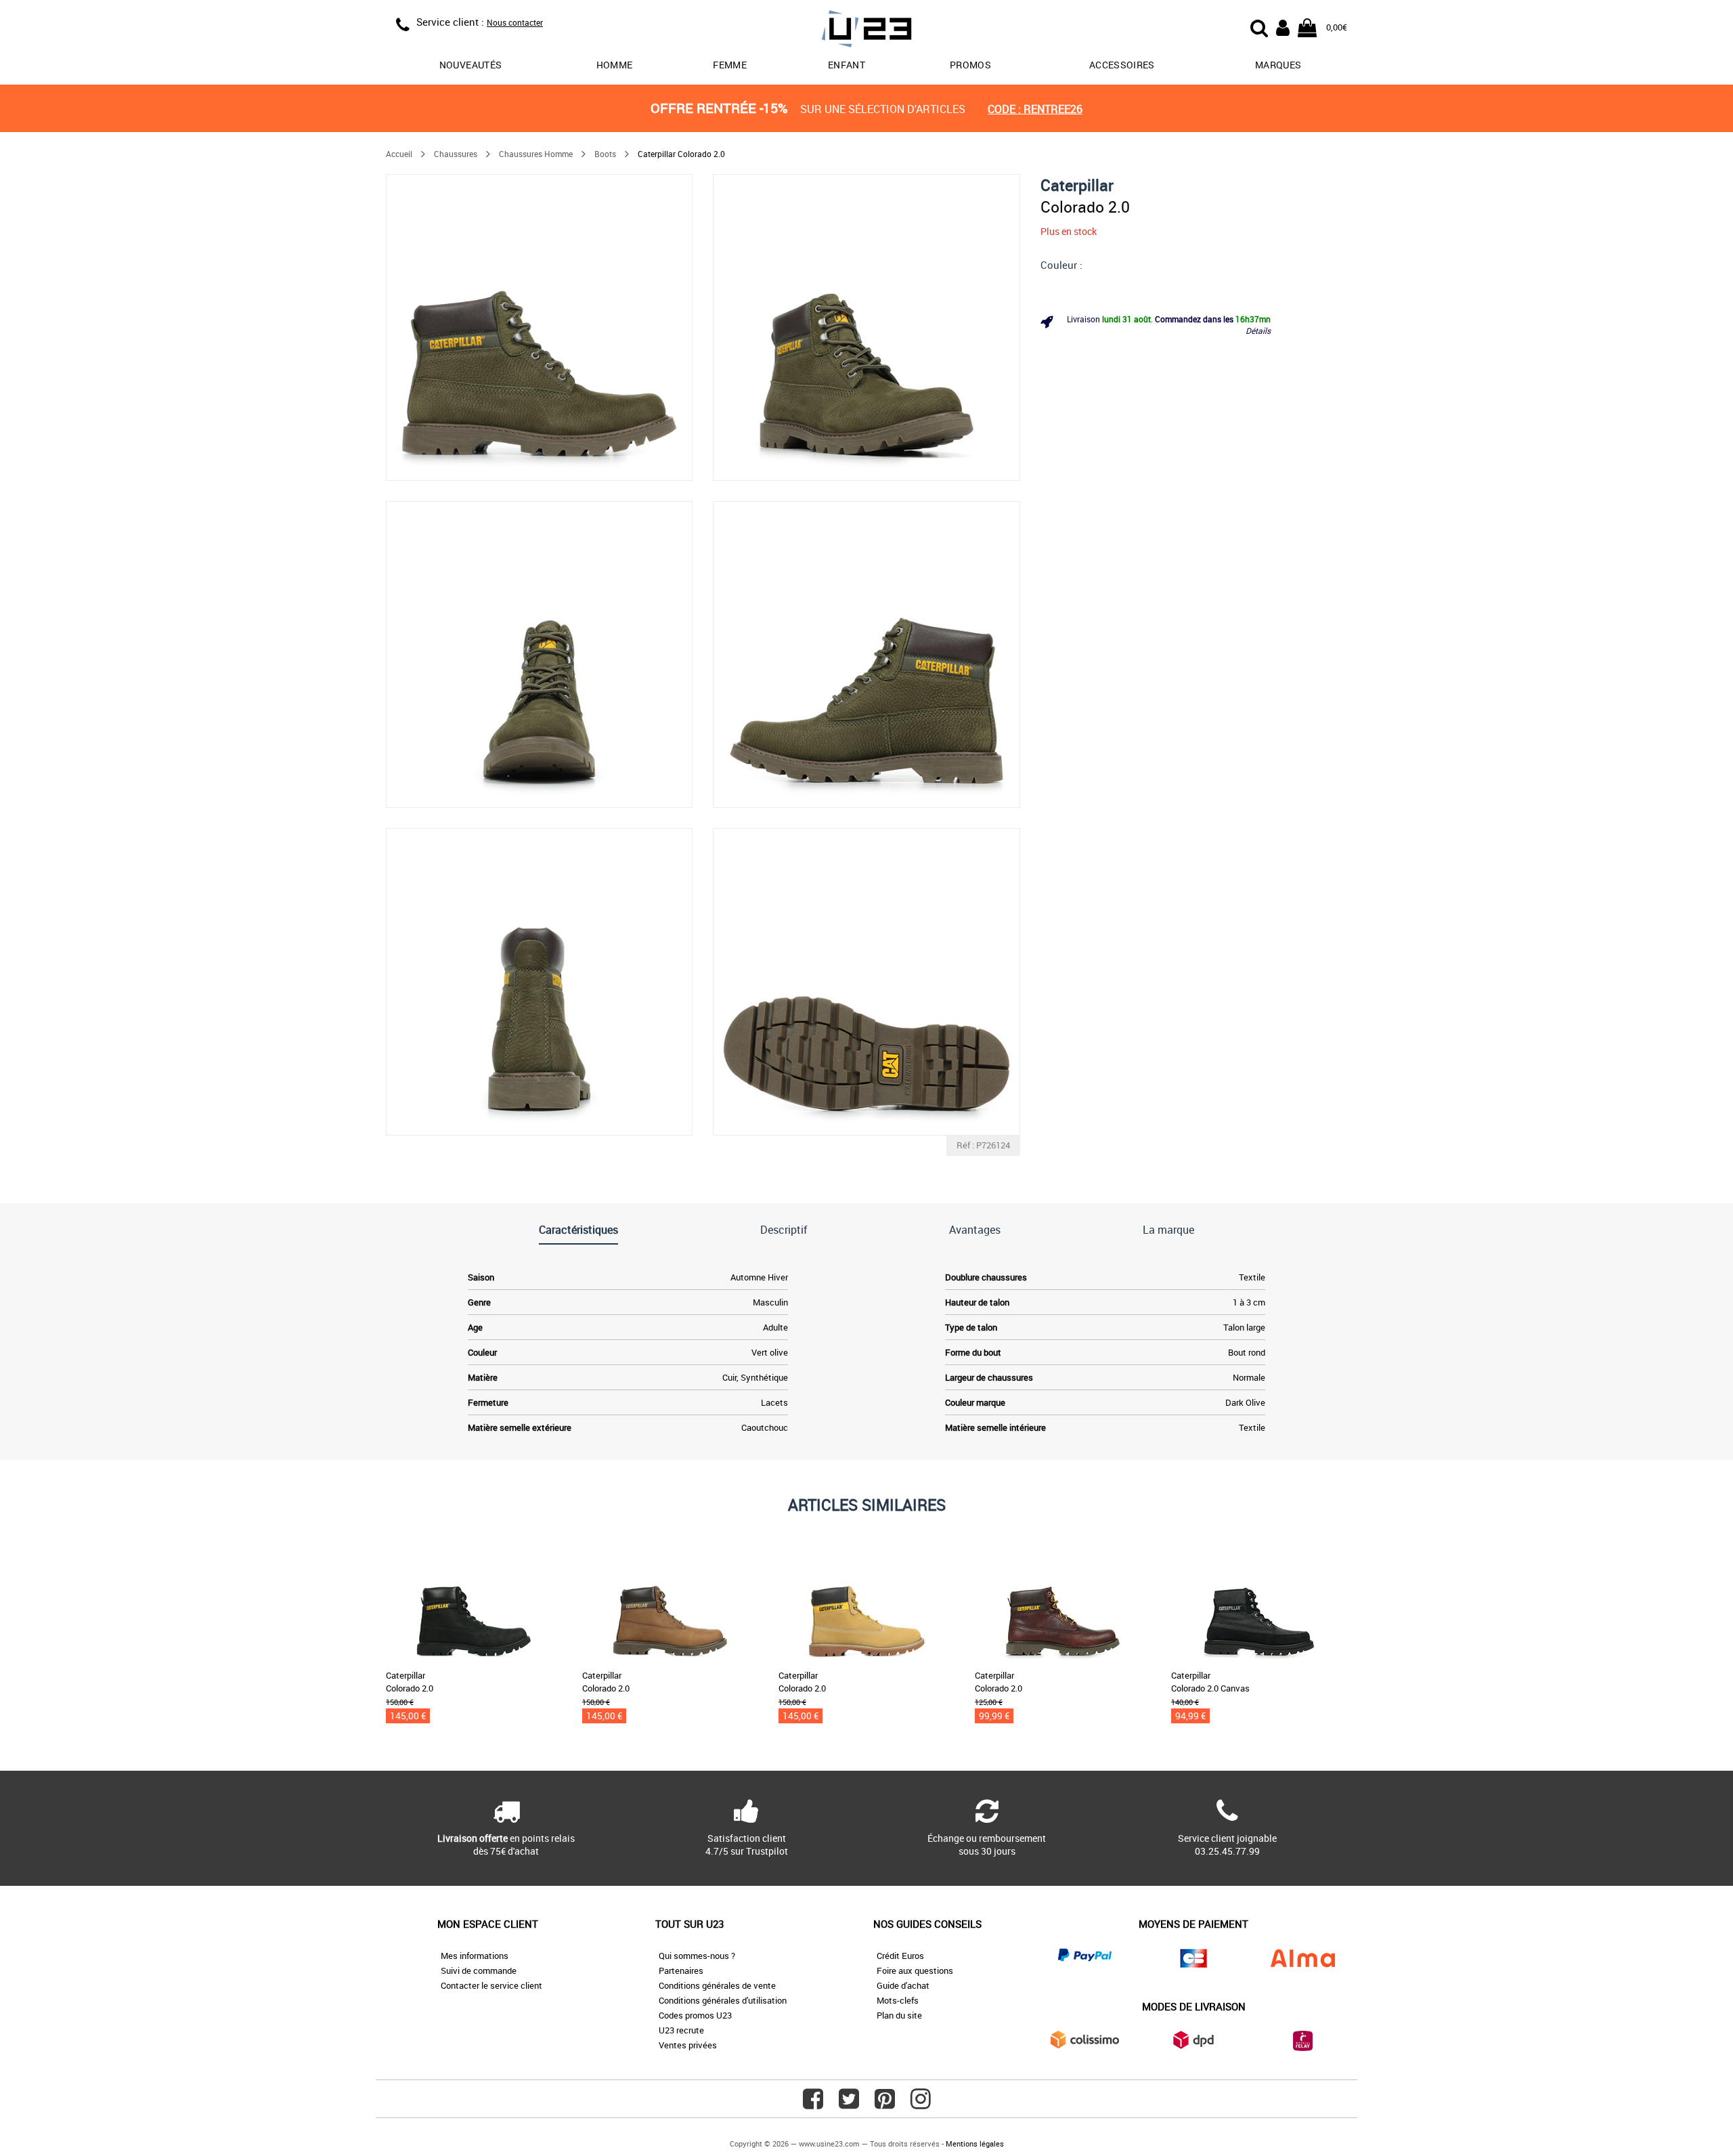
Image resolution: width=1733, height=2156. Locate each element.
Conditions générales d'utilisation (723, 2000)
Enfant (847, 65)
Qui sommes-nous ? (697, 1956)
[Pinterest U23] (885, 2104)
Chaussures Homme (536, 154)
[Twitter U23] (849, 2104)
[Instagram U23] (921, 2104)
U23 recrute (681, 2030)
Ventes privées (688, 2045)
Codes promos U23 (695, 2015)
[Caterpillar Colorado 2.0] (539, 327)
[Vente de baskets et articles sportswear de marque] (866, 31)
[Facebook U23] (813, 2104)
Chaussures (456, 154)
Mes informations (475, 1956)
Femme (730, 65)
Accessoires (1122, 65)
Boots (605, 154)
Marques (1278, 65)
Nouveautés (471, 65)
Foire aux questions (915, 1970)
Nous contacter (515, 22)
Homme (615, 65)
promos (970, 65)
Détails (1258, 330)
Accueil (399, 154)
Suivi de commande (479, 1970)
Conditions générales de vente (717, 1985)
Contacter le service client (491, 1985)
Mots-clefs (898, 2000)
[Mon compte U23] (1283, 26)
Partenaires (681, 1970)
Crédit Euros (900, 1956)
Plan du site (899, 2015)
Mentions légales (975, 2143)
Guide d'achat (903, 1985)
